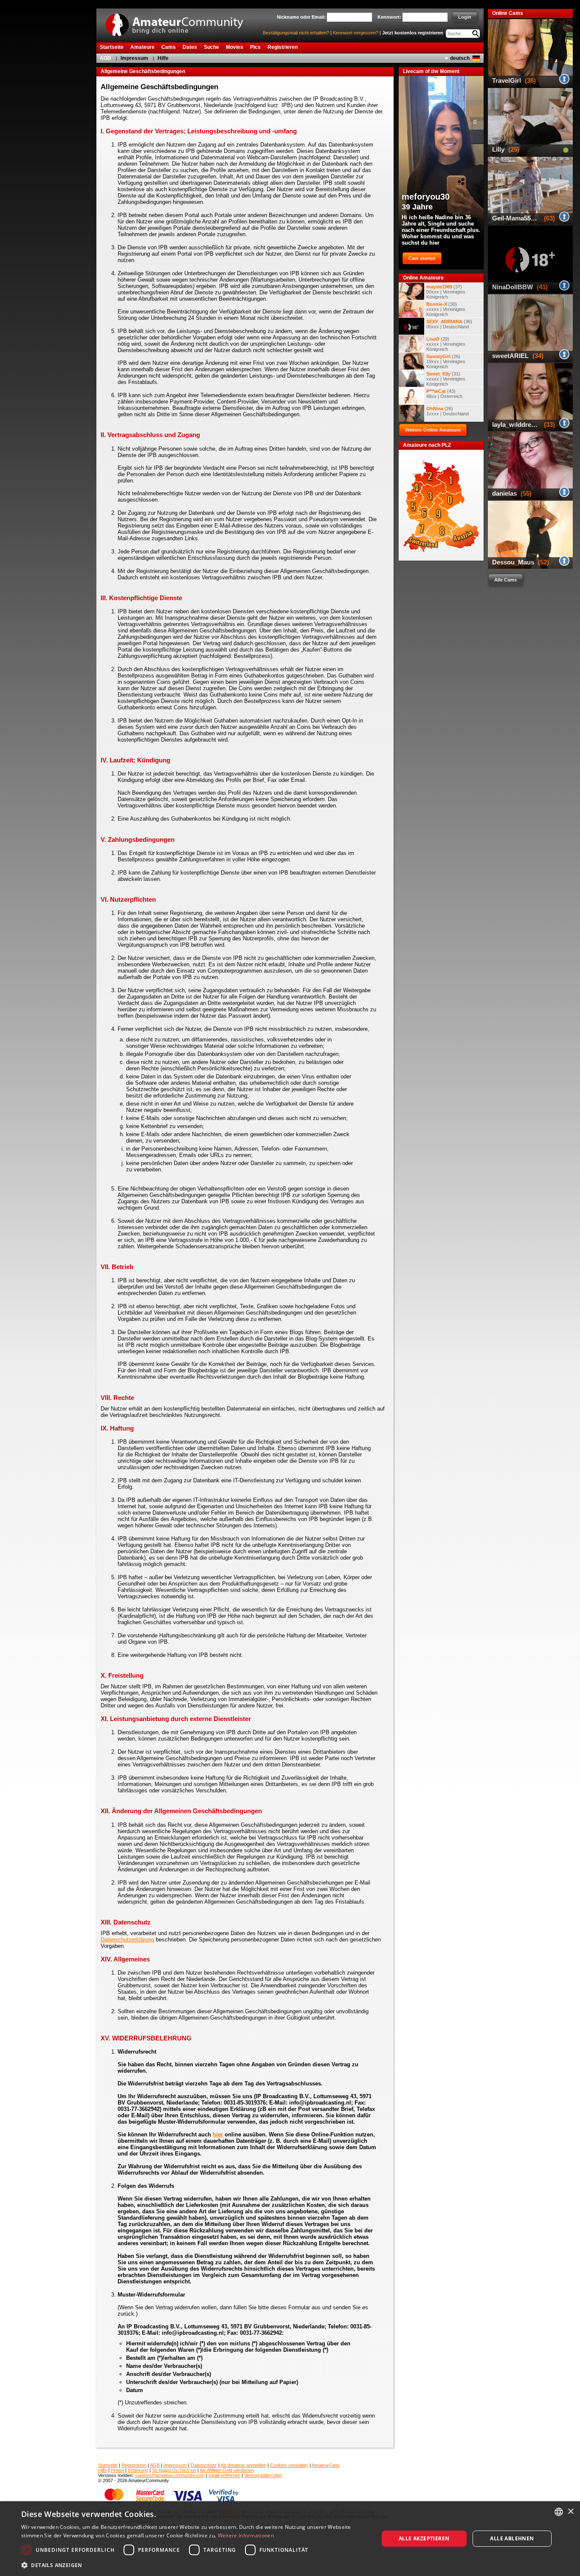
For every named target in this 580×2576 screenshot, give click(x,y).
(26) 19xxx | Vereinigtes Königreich (446, 361)
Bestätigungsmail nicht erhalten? (296, 33)
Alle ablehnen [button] (512, 2538)
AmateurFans (326, 2465)
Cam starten (422, 258)
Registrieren (134, 2465)
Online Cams (508, 13)
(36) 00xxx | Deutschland (449, 324)
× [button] (570, 2512)
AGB (106, 58)
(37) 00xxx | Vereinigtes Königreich (446, 292)
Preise (117, 2470)
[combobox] (559, 2512)
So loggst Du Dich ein (174, 2470)
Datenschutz (204, 2465)
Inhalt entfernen (224, 2475)
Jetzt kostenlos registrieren (413, 33)
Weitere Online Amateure (433, 430)
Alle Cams (505, 580)
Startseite (108, 2465)
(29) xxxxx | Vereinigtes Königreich (446, 344)
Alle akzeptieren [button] (424, 2538)
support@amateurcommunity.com (170, 2475)
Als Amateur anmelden (243, 2465)
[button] (194, 2565)
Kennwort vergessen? (356, 33)
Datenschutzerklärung (127, 1940)
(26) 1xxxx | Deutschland (448, 411)
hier (218, 2134)
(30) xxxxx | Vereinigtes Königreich (446, 309)
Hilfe (163, 58)
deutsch (460, 58)
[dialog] (290, 2539)
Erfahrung (138, 2470)
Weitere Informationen (246, 2535)
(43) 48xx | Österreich (444, 394)
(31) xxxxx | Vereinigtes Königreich (446, 379)
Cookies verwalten (289, 2465)
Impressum (134, 58)
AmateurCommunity (179, 22)
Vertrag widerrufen (263, 2475)
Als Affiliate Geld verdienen (227, 2470)
